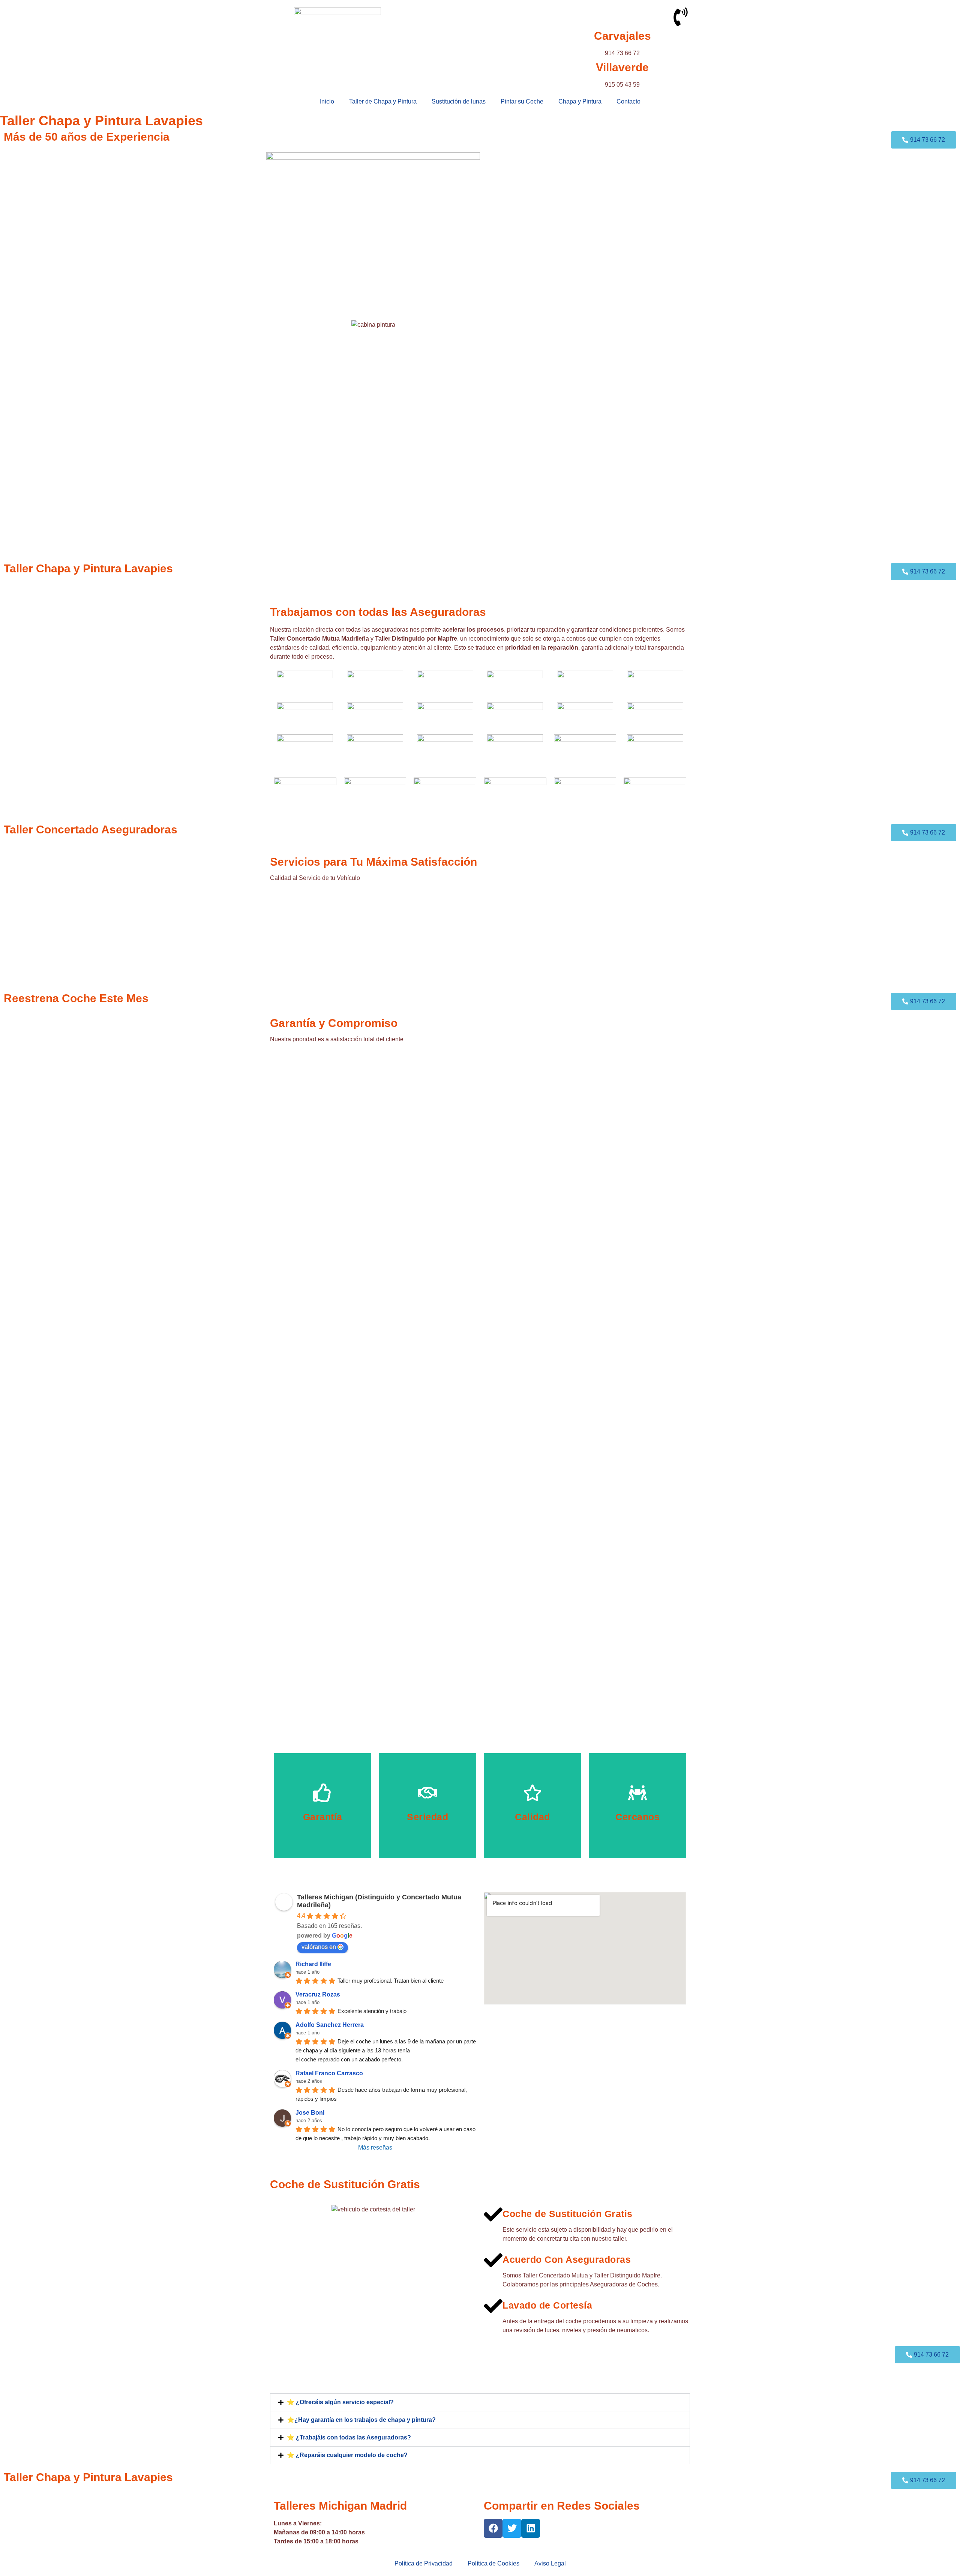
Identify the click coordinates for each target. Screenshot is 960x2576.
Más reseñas (375, 2147)
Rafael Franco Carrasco (329, 2073)
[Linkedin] (531, 2528)
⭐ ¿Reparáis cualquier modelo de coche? (347, 2455)
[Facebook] (493, 2528)
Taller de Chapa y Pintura (383, 101)
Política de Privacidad (424, 2563)
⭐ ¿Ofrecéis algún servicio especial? (340, 2402)
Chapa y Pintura (580, 101)
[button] (480, 2402)
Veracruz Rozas (318, 1994)
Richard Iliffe (313, 1964)
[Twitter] (512, 2528)
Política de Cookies (493, 2563)
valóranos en (319, 1947)
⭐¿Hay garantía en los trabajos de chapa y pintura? (361, 2420)
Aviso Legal (550, 2563)
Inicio (327, 101)
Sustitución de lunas (459, 101)
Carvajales (622, 36)
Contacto (628, 101)
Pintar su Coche (522, 101)
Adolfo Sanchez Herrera (330, 2025)
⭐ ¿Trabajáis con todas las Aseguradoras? (349, 2437)
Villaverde (622, 67)
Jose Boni (310, 2113)
